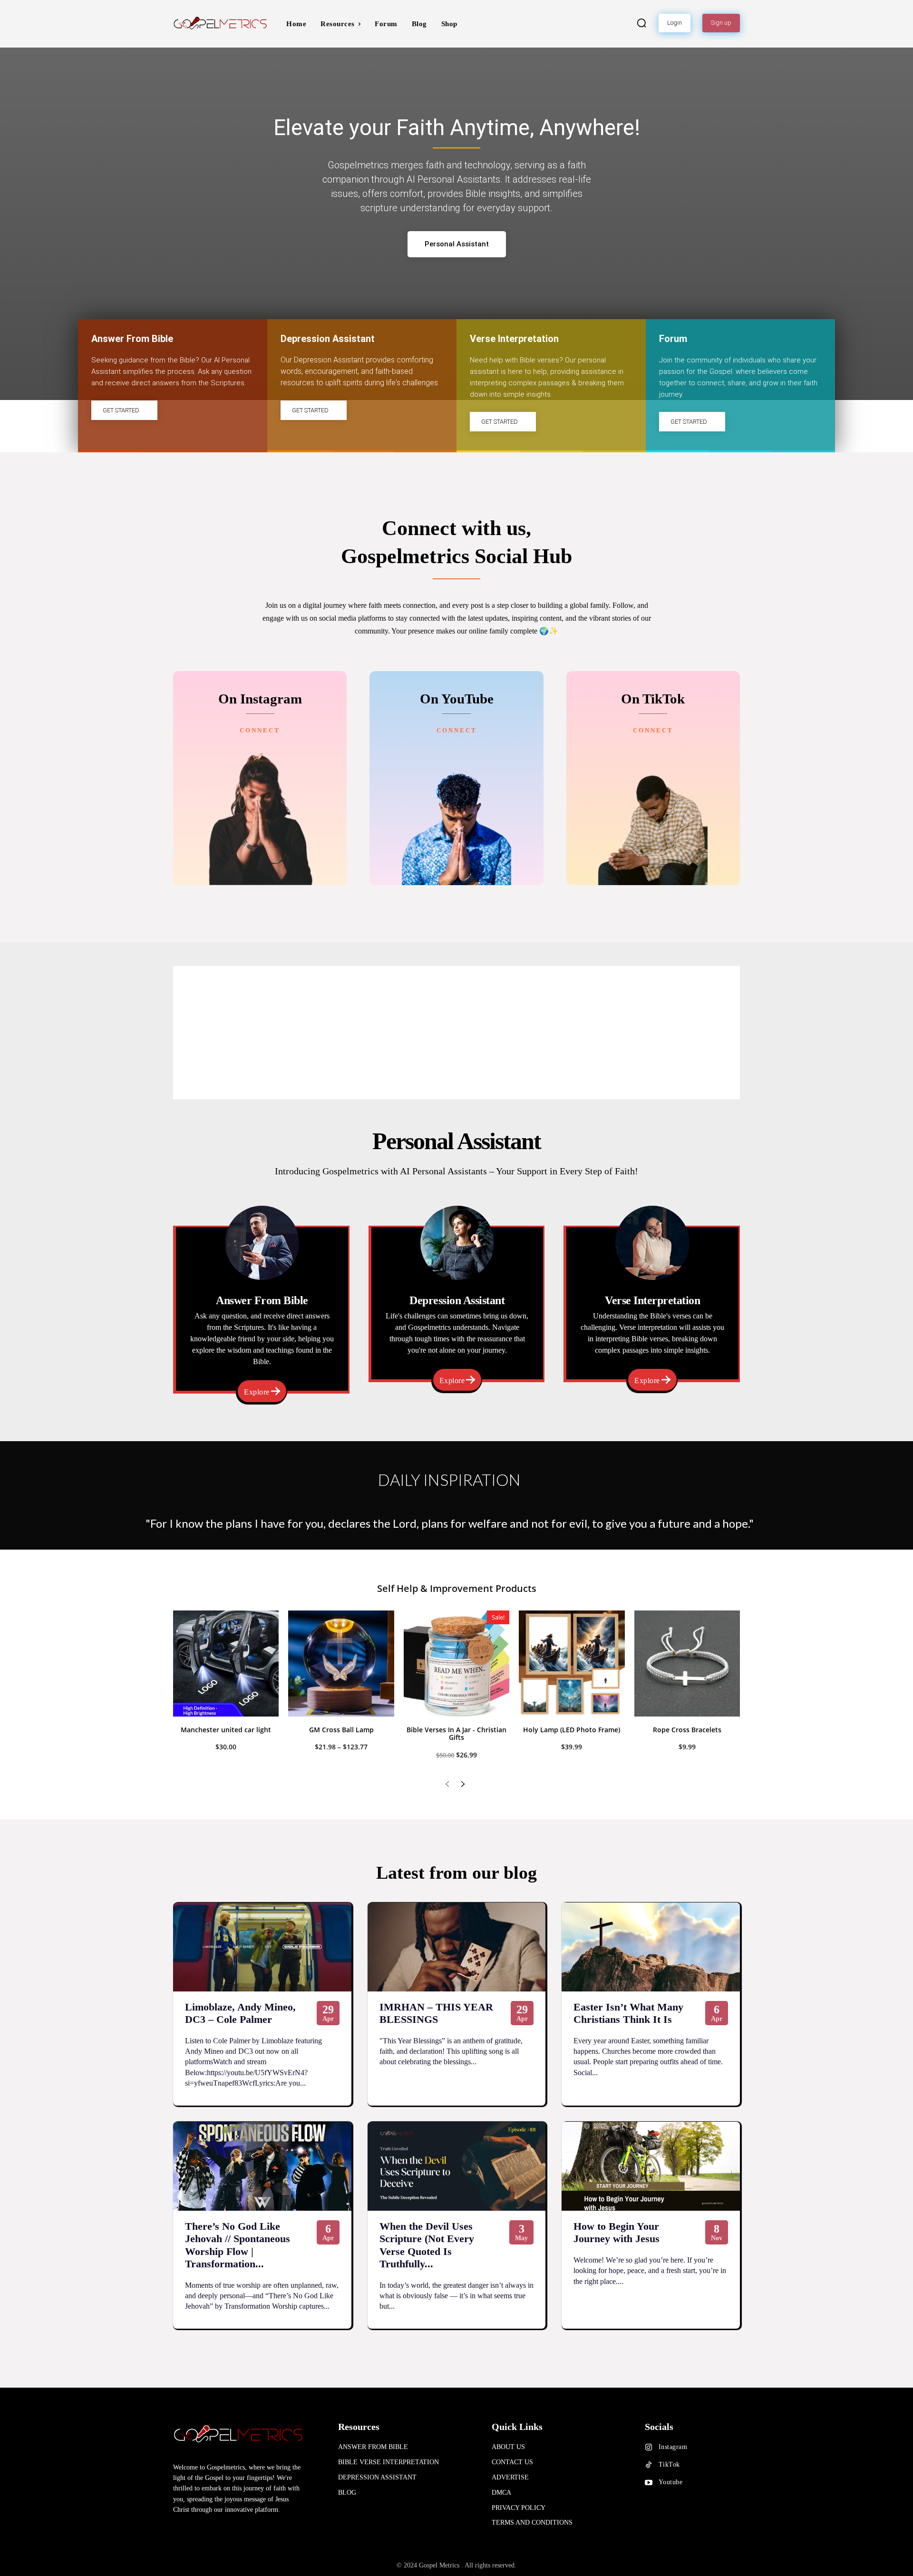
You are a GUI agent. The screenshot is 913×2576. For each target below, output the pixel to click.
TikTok (669, 2464)
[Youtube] (649, 2483)
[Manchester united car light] (226, 1663)
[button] (641, 23)
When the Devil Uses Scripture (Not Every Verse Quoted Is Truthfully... (427, 2245)
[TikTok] (649, 2465)
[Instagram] (649, 2448)
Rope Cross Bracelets (687, 1730)
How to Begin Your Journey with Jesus (617, 2232)
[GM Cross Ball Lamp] (341, 1663)
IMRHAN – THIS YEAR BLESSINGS (436, 2013)
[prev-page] (447, 1785)
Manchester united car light (226, 1730)
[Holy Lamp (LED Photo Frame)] (572, 1663)
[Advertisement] (456, 1033)
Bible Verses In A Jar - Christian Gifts (456, 1734)
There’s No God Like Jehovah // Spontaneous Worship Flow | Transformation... (238, 2245)
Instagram (673, 2447)
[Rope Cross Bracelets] (687, 1663)
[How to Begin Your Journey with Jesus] (651, 2166)
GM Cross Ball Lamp (341, 1730)
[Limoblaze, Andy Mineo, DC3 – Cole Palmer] (262, 1947)
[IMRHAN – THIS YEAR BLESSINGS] (457, 1947)
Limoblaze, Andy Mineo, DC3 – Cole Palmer (240, 2013)
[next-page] (462, 1785)
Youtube (671, 2482)
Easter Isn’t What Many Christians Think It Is (628, 2013)
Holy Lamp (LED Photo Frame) (572, 1730)
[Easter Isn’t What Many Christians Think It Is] (651, 1947)
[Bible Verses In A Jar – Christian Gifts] (456, 1663)
